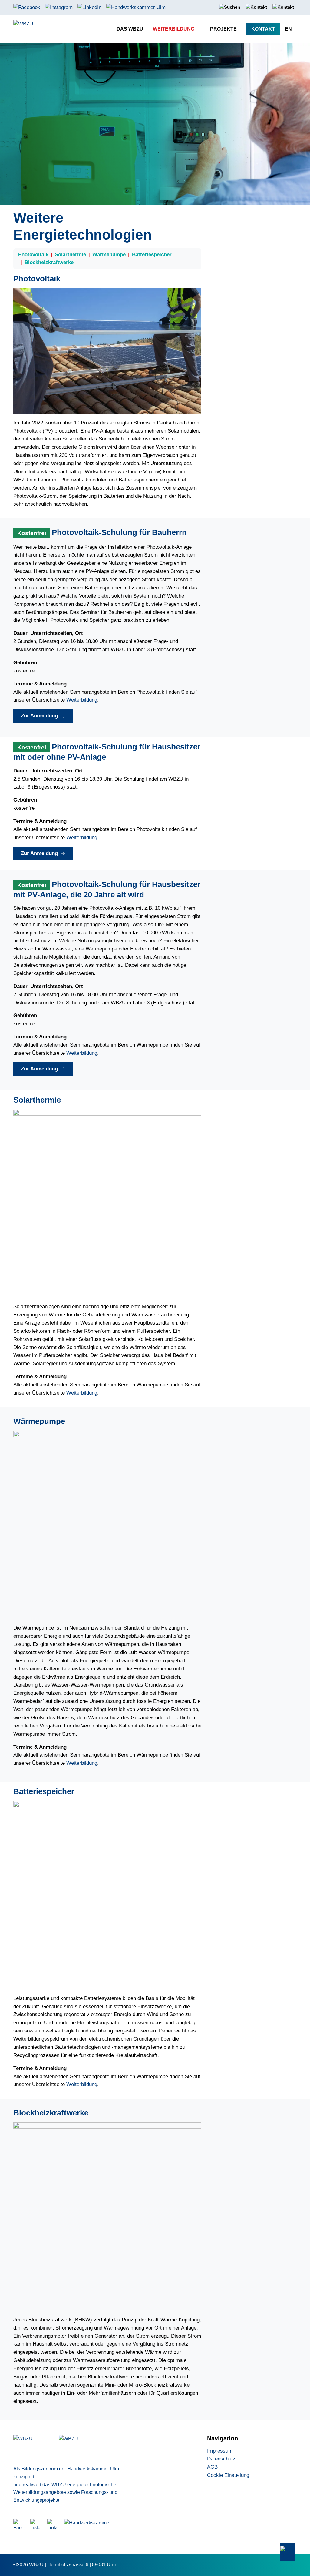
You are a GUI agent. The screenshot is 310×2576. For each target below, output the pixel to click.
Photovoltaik (33, 255)
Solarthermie (70, 255)
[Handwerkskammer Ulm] (136, 7)
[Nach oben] (288, 2553)
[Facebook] (27, 7)
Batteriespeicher (152, 255)
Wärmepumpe (109, 255)
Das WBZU (130, 29)
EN (288, 29)
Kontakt (263, 29)
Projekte (223, 29)
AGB (212, 2467)
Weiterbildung (174, 29)
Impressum (220, 2451)
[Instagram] (59, 7)
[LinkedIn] (89, 7)
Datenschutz (221, 2459)
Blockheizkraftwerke (49, 262)
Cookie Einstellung (228, 2475)
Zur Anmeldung (39, 716)
